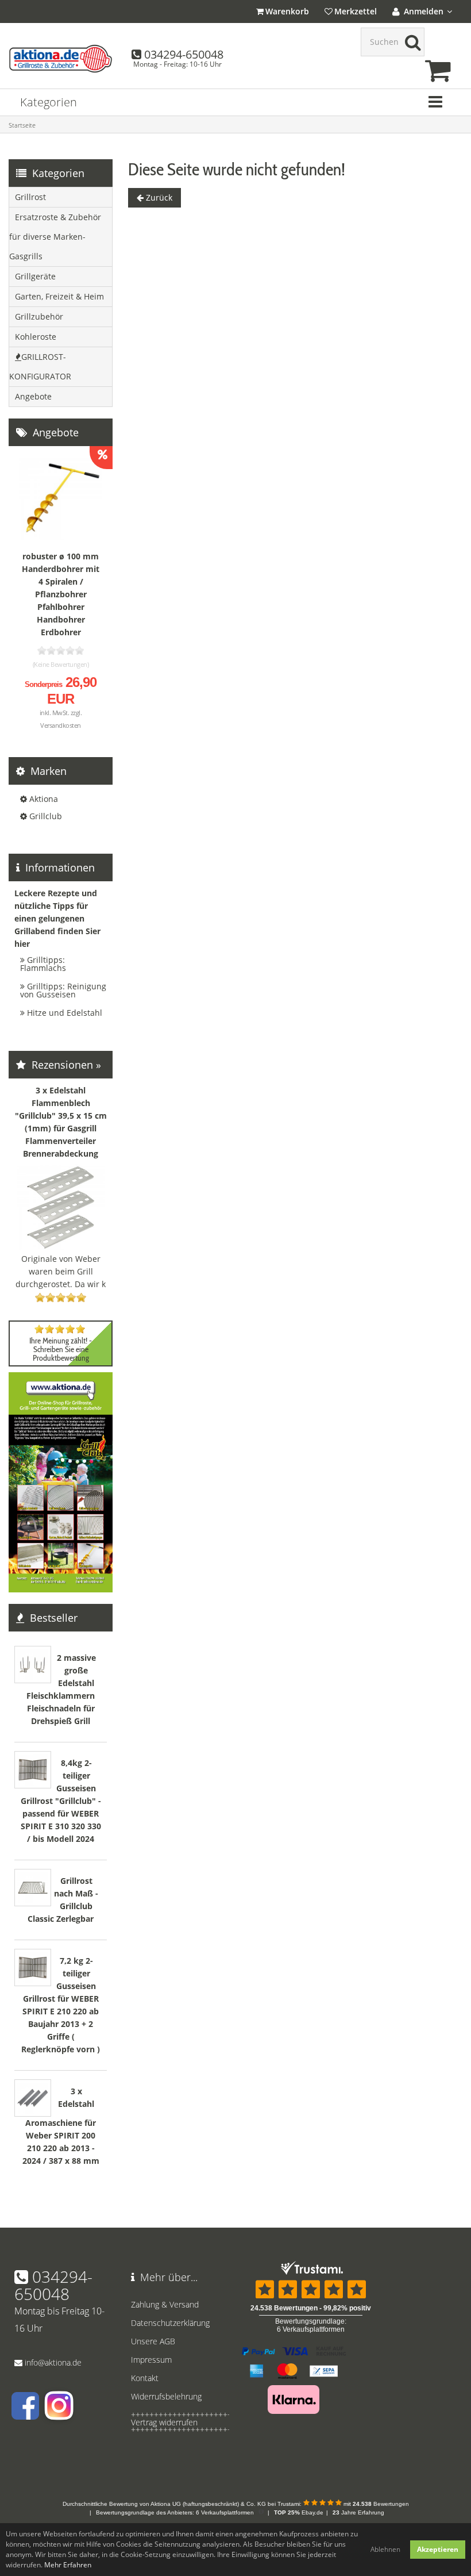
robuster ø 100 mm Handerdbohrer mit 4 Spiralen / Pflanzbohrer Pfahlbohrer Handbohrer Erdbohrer (61, 594)
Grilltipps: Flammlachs (43, 964)
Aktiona (44, 799)
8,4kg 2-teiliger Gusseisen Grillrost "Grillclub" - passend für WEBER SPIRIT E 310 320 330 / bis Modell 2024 (61, 1801)
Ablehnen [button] (385, 2549)
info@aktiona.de (53, 2362)
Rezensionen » (65, 1065)
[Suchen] (410, 42)
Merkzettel (356, 11)
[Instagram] (58, 2414)
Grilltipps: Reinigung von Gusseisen (63, 990)
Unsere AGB (153, 2341)
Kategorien (49, 102)
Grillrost (30, 197)
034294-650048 (184, 54)
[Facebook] (25, 2414)
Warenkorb (287, 11)
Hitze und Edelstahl (65, 1013)
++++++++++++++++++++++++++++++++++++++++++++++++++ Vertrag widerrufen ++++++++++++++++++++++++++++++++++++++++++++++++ (177, 2422)
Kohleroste (36, 337)
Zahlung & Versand (165, 2304)
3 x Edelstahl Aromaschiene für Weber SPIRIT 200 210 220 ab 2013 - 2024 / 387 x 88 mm (61, 2126)
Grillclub (46, 816)
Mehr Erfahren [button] (68, 2565)
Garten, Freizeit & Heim (59, 296)
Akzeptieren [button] (438, 2549)
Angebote (33, 396)
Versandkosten (61, 725)
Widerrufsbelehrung (166, 2396)
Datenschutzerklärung (170, 2323)
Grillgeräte (35, 276)
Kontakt (145, 2378)
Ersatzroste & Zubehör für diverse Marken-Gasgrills (55, 237)
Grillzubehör (39, 316)
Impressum (151, 2360)
